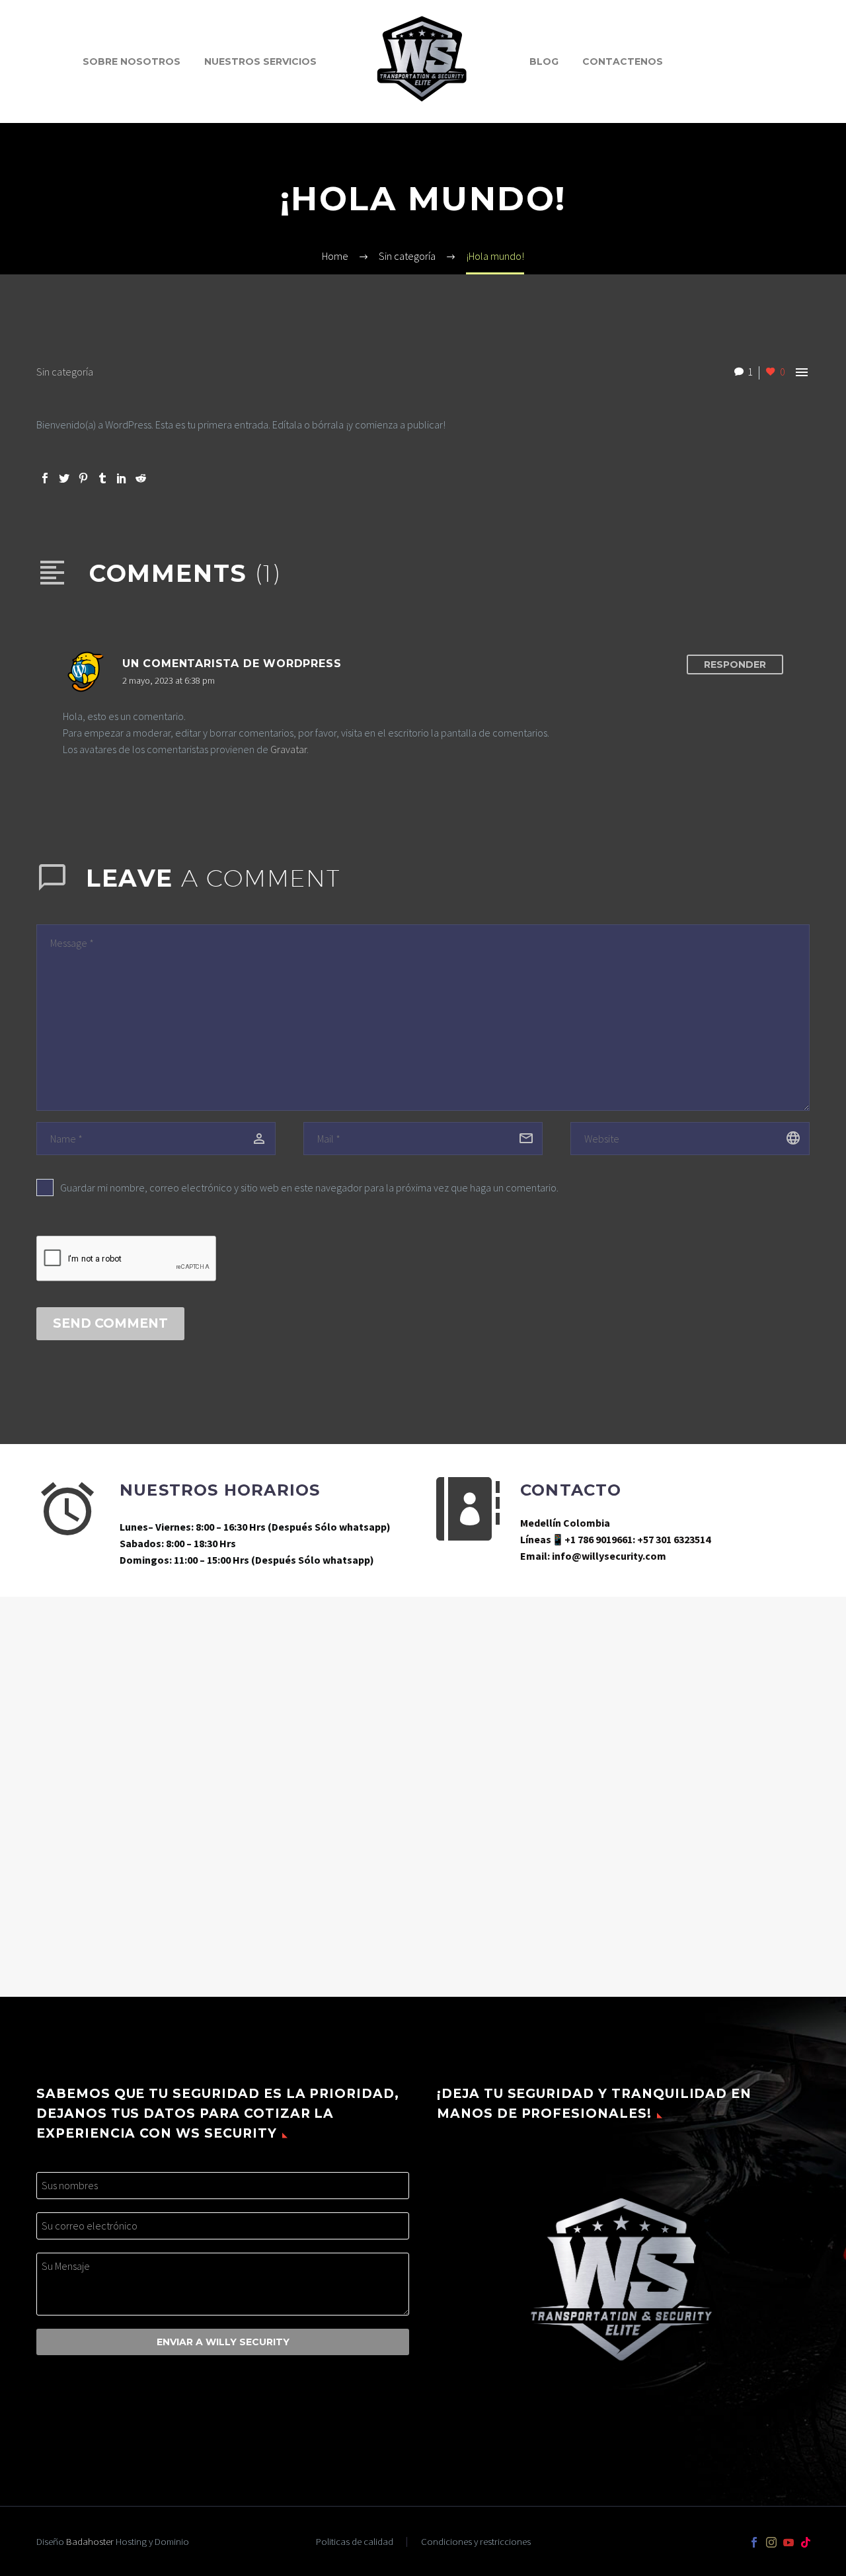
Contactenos (623, 61)
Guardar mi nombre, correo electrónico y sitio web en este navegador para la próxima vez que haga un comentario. (309, 1187)
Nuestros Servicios (260, 61)
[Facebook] (45, 478)
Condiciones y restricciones (476, 2542)
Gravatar (288, 749)
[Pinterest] (83, 478)
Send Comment (110, 1323)
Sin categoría (65, 372)
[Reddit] (141, 478)
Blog (544, 61)
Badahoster (90, 2541)
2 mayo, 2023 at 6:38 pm (169, 680)
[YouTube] (788, 2542)
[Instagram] (771, 2542)
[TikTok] (806, 2542)
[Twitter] (64, 478)
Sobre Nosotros (132, 61)
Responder (735, 664)
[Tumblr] (102, 478)
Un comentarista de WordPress (232, 664)
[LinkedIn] (122, 478)
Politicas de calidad (355, 2542)
